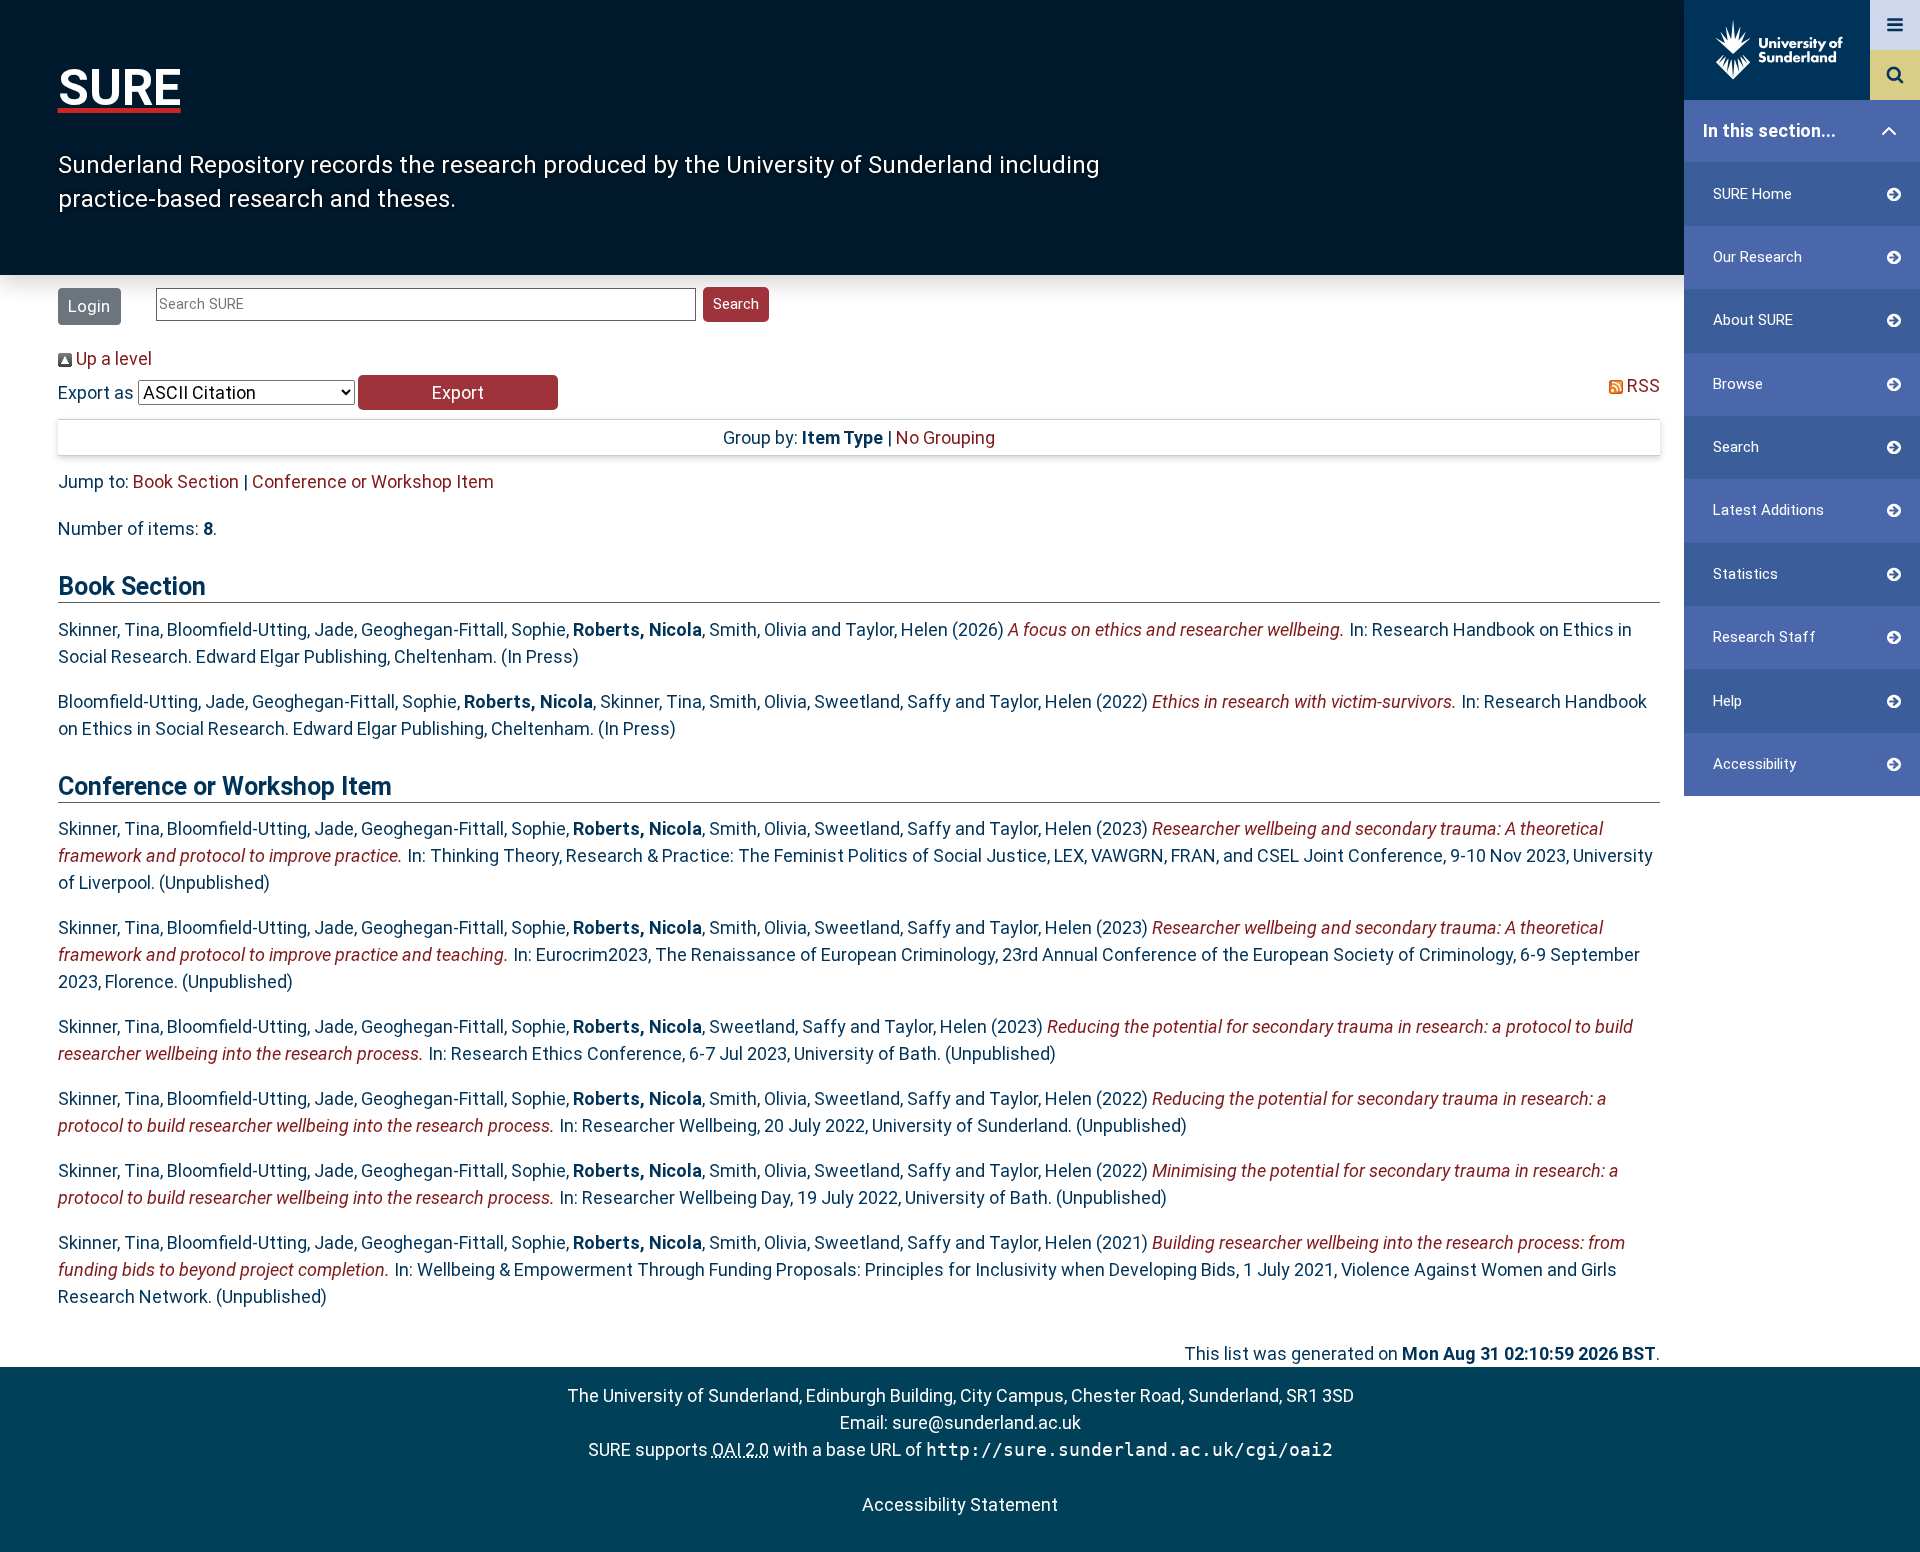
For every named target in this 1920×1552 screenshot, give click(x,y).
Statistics (1745, 574)
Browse (1738, 384)
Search (1736, 447)
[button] (458, 392)
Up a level (112, 358)
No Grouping (945, 437)
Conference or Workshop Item (373, 481)
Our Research (1757, 257)
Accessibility (1754, 764)
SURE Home (1752, 194)
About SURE (1753, 320)
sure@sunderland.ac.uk (986, 1422)
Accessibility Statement (960, 1504)
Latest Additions (1768, 510)
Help (1727, 701)
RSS (1641, 385)
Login (89, 306)
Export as (96, 392)
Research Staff (1764, 637)
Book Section (186, 481)
